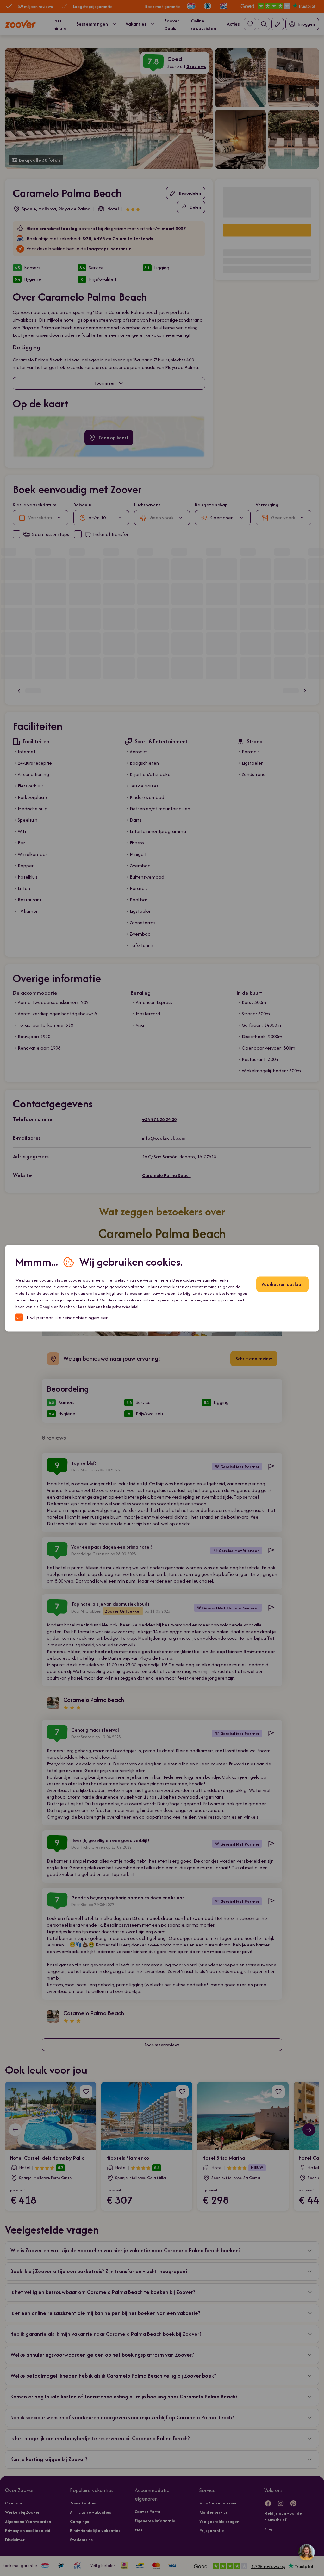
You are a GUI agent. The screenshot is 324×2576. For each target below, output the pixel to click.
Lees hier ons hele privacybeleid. (108, 1306)
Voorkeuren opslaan (283, 1284)
